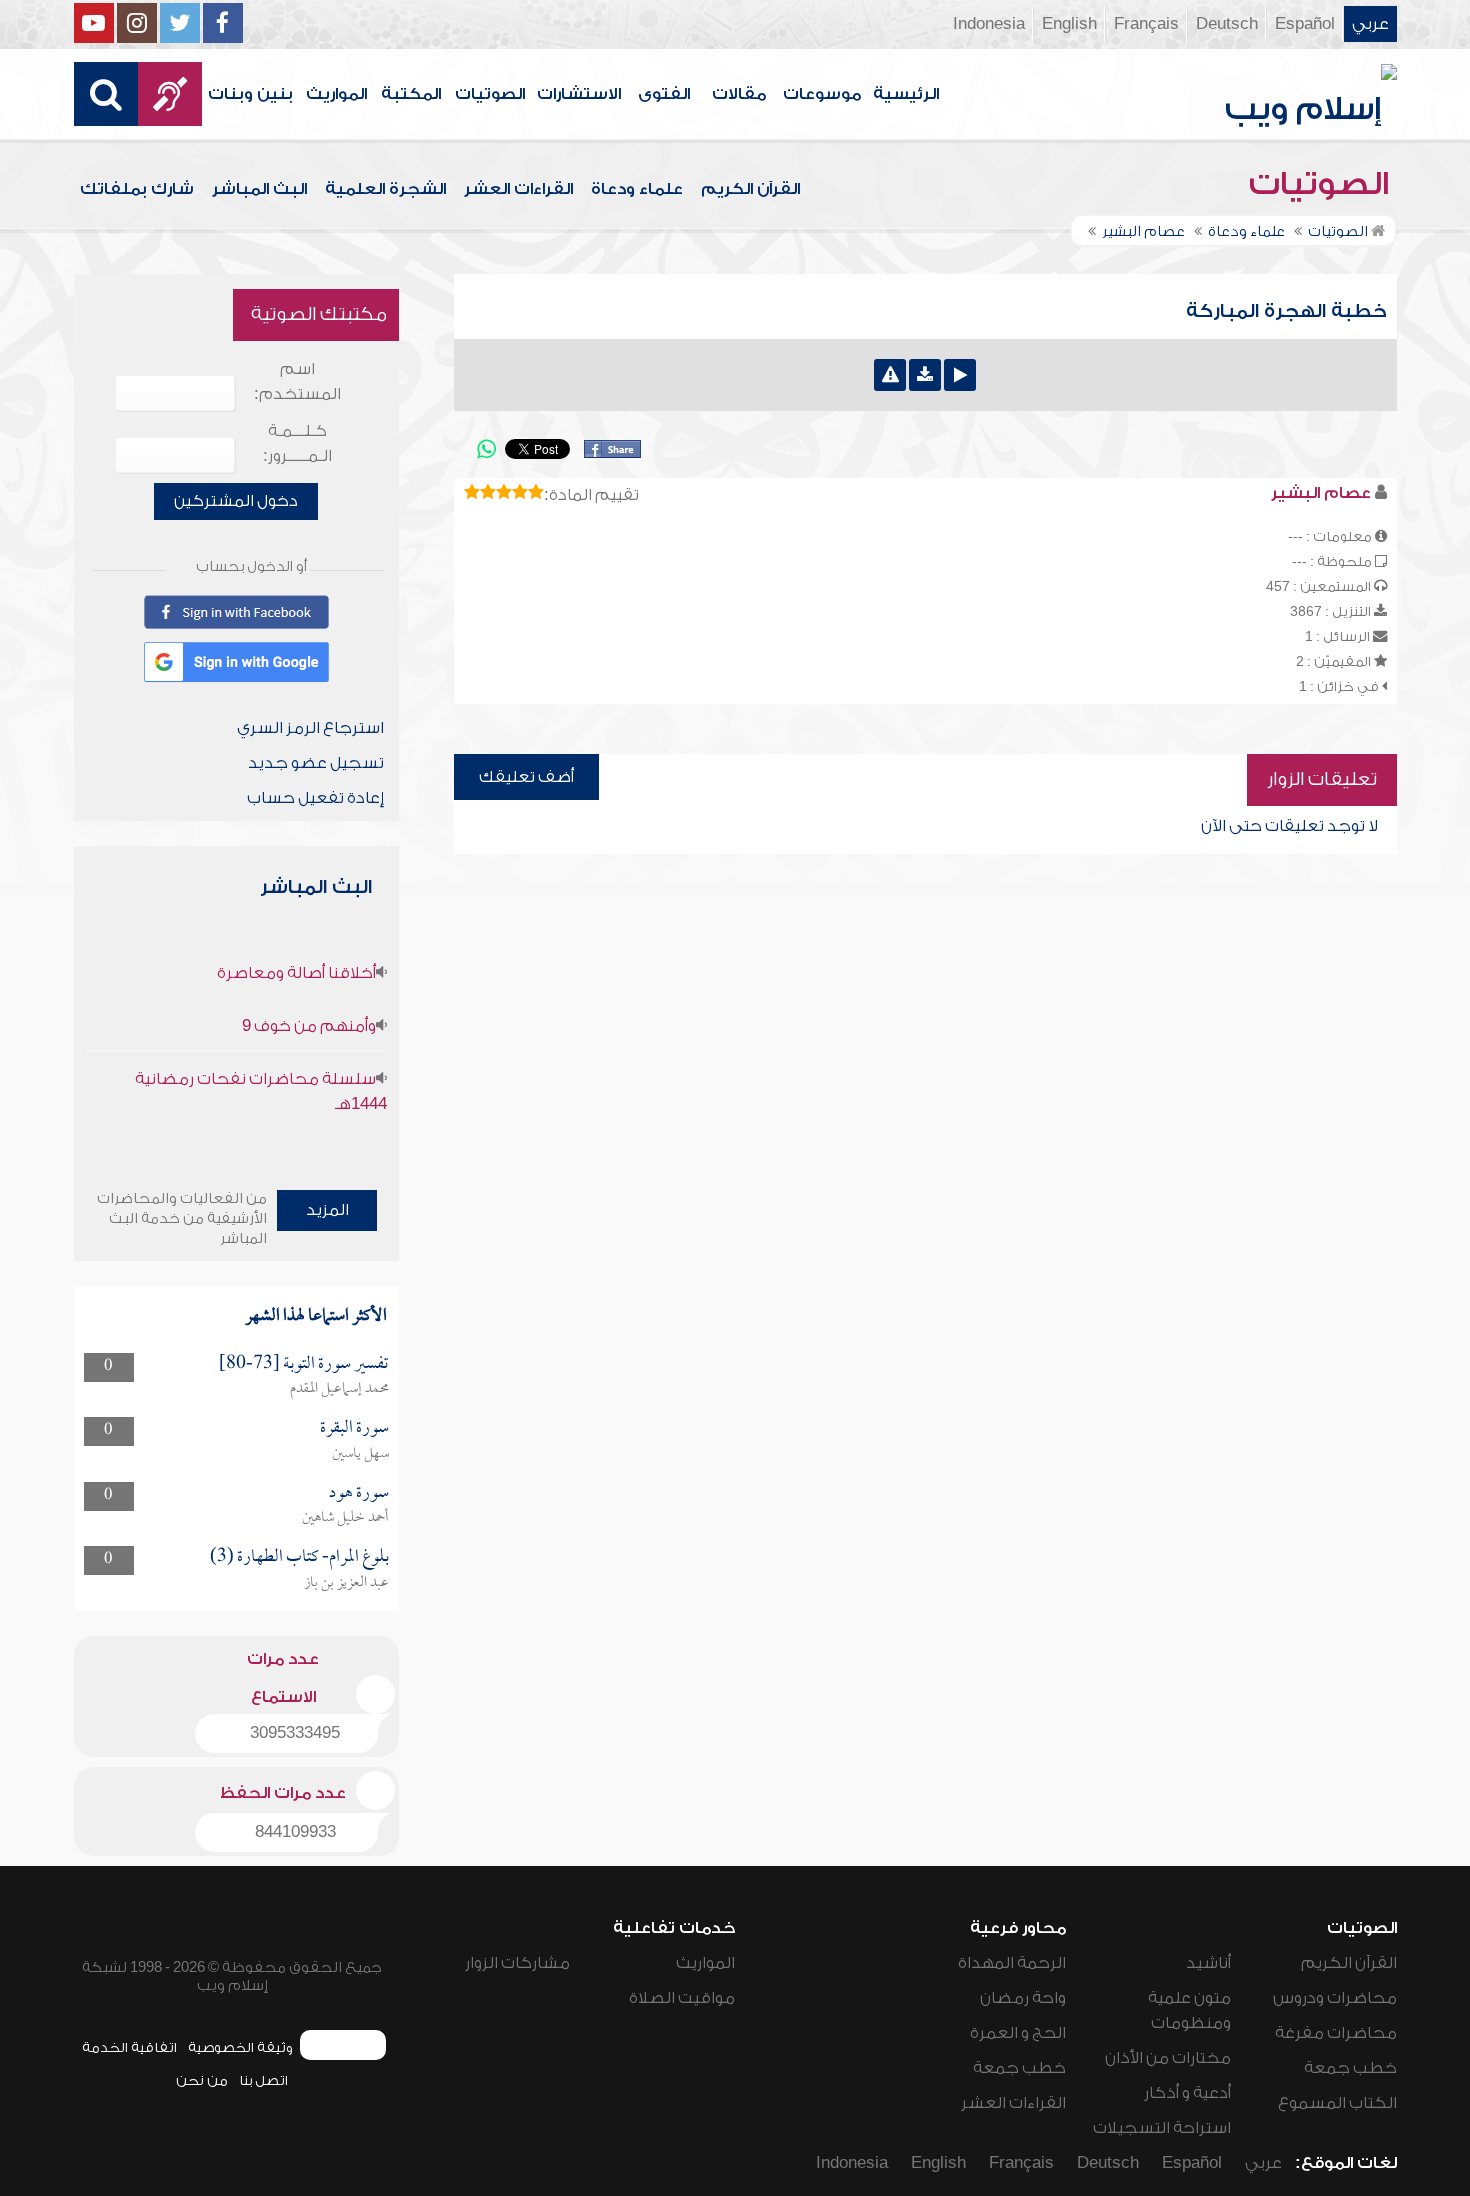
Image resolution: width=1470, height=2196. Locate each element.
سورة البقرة (354, 1428)
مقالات (739, 94)
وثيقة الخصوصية (240, 2047)
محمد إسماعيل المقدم (339, 1389)
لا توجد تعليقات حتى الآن (1289, 826)
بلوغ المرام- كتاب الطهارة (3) (299, 1557)
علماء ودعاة (637, 189)
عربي (1370, 24)
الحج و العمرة (1018, 2033)
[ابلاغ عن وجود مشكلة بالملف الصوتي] (890, 375)
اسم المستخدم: (297, 381)
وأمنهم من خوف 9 (309, 1026)
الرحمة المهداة (1012, 1963)
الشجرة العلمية (385, 189)
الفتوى (664, 94)
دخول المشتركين (236, 501)
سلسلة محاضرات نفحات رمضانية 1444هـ (261, 1091)
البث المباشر (259, 189)
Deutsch (1227, 24)
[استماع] (960, 375)
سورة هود (359, 1493)
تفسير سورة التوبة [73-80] (304, 1364)
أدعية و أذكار (1187, 2093)
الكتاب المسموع (1337, 2103)
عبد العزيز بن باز (346, 1583)
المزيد (327, 1210)
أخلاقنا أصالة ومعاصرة (296, 973)
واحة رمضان (1023, 1998)
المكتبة (411, 94)
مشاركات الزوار (517, 1963)
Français (1146, 24)
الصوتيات (490, 94)
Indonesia (989, 24)
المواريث (336, 94)
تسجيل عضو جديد (316, 763)
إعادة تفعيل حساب (315, 798)
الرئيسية (906, 94)
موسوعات (822, 94)
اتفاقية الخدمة (129, 2047)
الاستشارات (579, 94)
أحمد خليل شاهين (345, 1518)
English (1069, 24)
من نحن (202, 2080)
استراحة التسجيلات (1162, 2128)
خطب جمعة (1350, 2068)
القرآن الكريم (750, 189)
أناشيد (1208, 1963)
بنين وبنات (250, 94)
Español (1305, 24)
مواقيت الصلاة (682, 1998)
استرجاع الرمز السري (310, 728)
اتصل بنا (263, 2080)
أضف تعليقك (526, 777)
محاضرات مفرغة (1336, 2033)
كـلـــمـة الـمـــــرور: (297, 443)
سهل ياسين (360, 1454)
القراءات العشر (518, 189)
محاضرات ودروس (1335, 1998)
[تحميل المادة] (925, 375)
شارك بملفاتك (137, 189)
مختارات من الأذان (1168, 2058)
